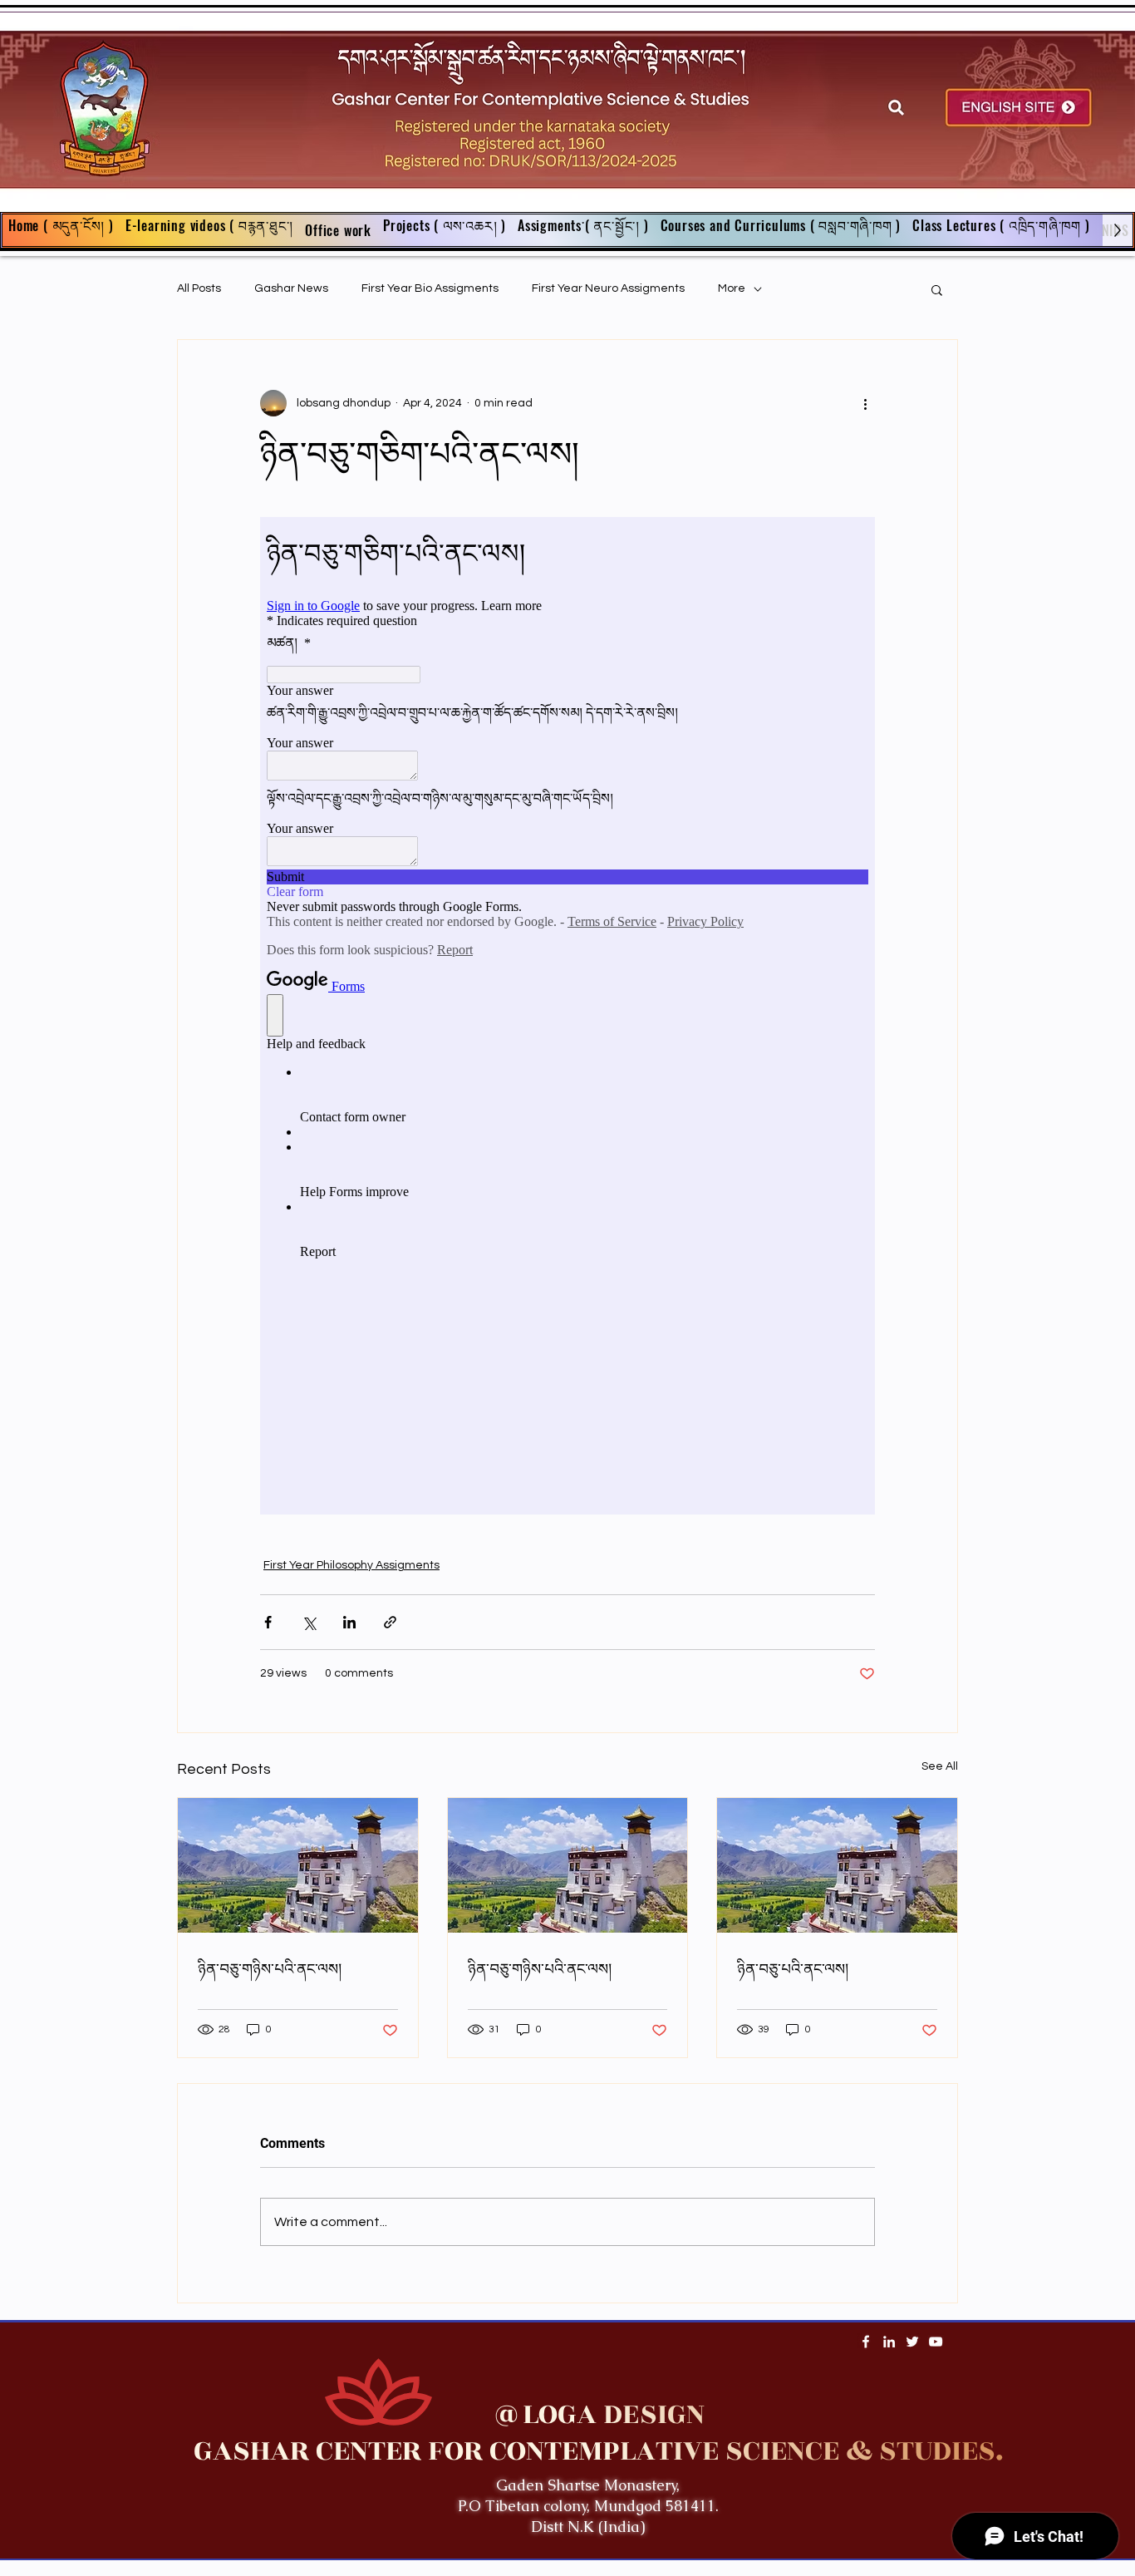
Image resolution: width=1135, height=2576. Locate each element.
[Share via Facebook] (268, 1622)
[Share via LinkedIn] (349, 1622)
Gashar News (291, 288)
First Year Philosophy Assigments (351, 1565)
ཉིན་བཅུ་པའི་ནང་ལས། (793, 1969)
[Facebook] (866, 2342)
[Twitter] (912, 2342)
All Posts (199, 288)
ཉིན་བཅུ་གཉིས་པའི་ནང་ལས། (270, 1969)
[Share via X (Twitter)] (309, 1622)
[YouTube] (936, 2342)
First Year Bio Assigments (430, 288)
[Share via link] (390, 1622)
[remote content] (567, 1016)
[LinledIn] (889, 2342)
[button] (583, 230)
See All (940, 1766)
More (732, 288)
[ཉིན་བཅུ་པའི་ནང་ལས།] (837, 1865)
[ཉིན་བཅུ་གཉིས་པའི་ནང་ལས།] (298, 1865)
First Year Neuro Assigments (608, 288)
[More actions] (865, 403)
